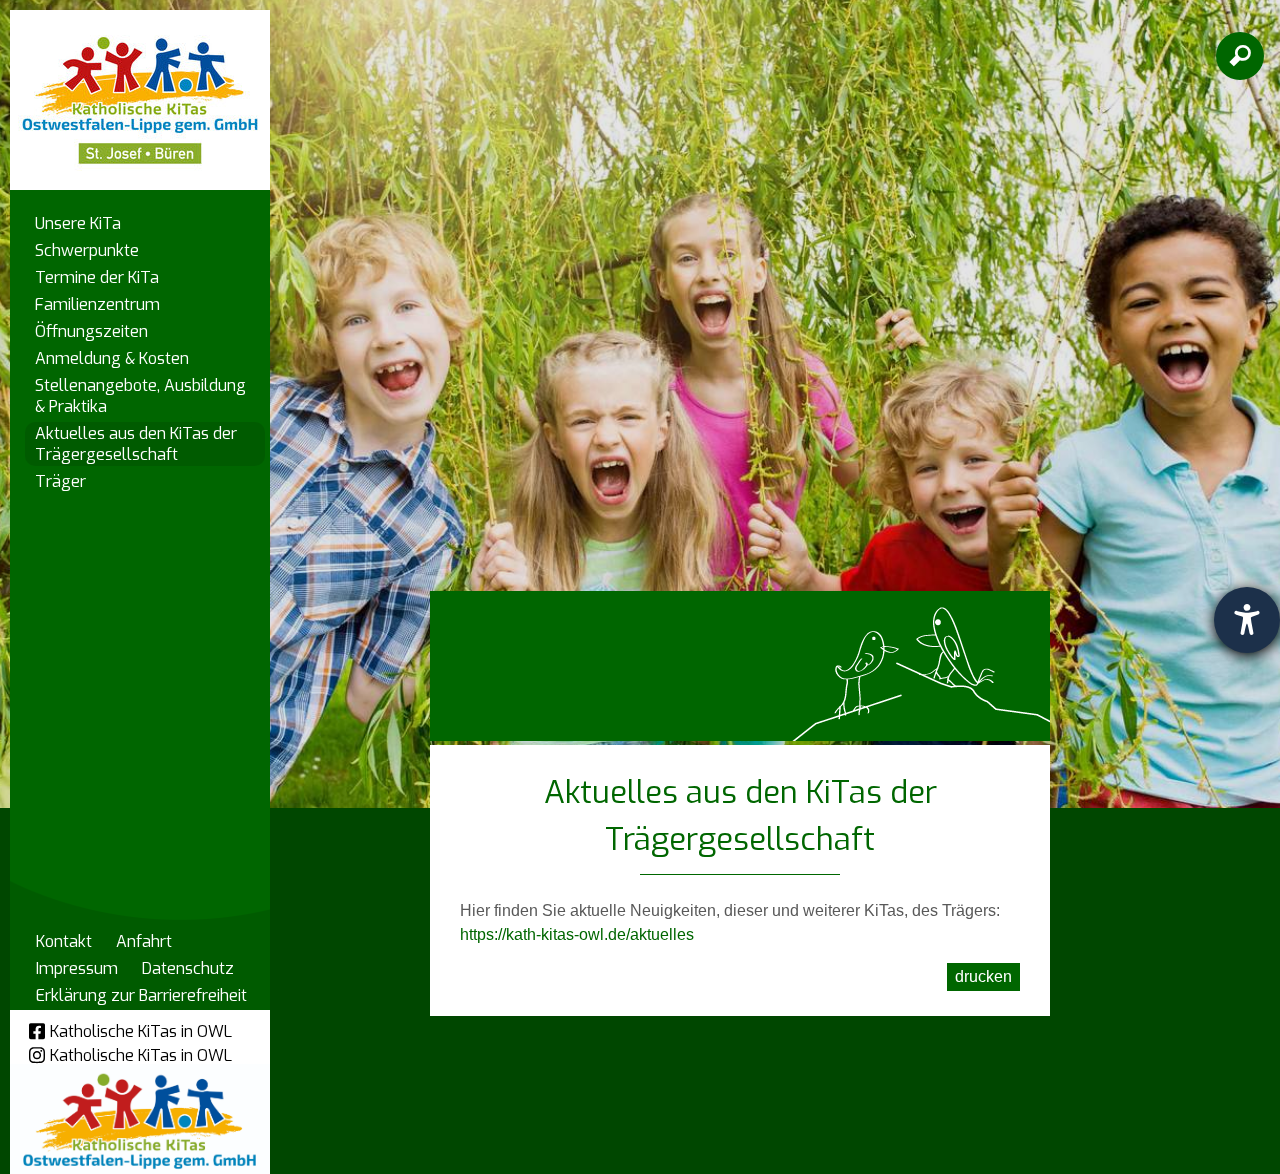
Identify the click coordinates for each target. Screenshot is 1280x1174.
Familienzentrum (97, 304)
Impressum (77, 968)
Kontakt (64, 941)
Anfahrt (144, 941)
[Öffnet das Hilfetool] (1247, 620)
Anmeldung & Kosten (112, 358)
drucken (983, 976)
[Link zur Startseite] (140, 90)
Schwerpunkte (87, 250)
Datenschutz (188, 968)
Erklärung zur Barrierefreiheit (141, 995)
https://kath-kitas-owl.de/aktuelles (577, 934)
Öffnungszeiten (91, 331)
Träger (60, 481)
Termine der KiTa (97, 277)
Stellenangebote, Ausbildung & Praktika (140, 396)
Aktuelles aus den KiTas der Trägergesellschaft (136, 444)
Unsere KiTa (78, 223)
